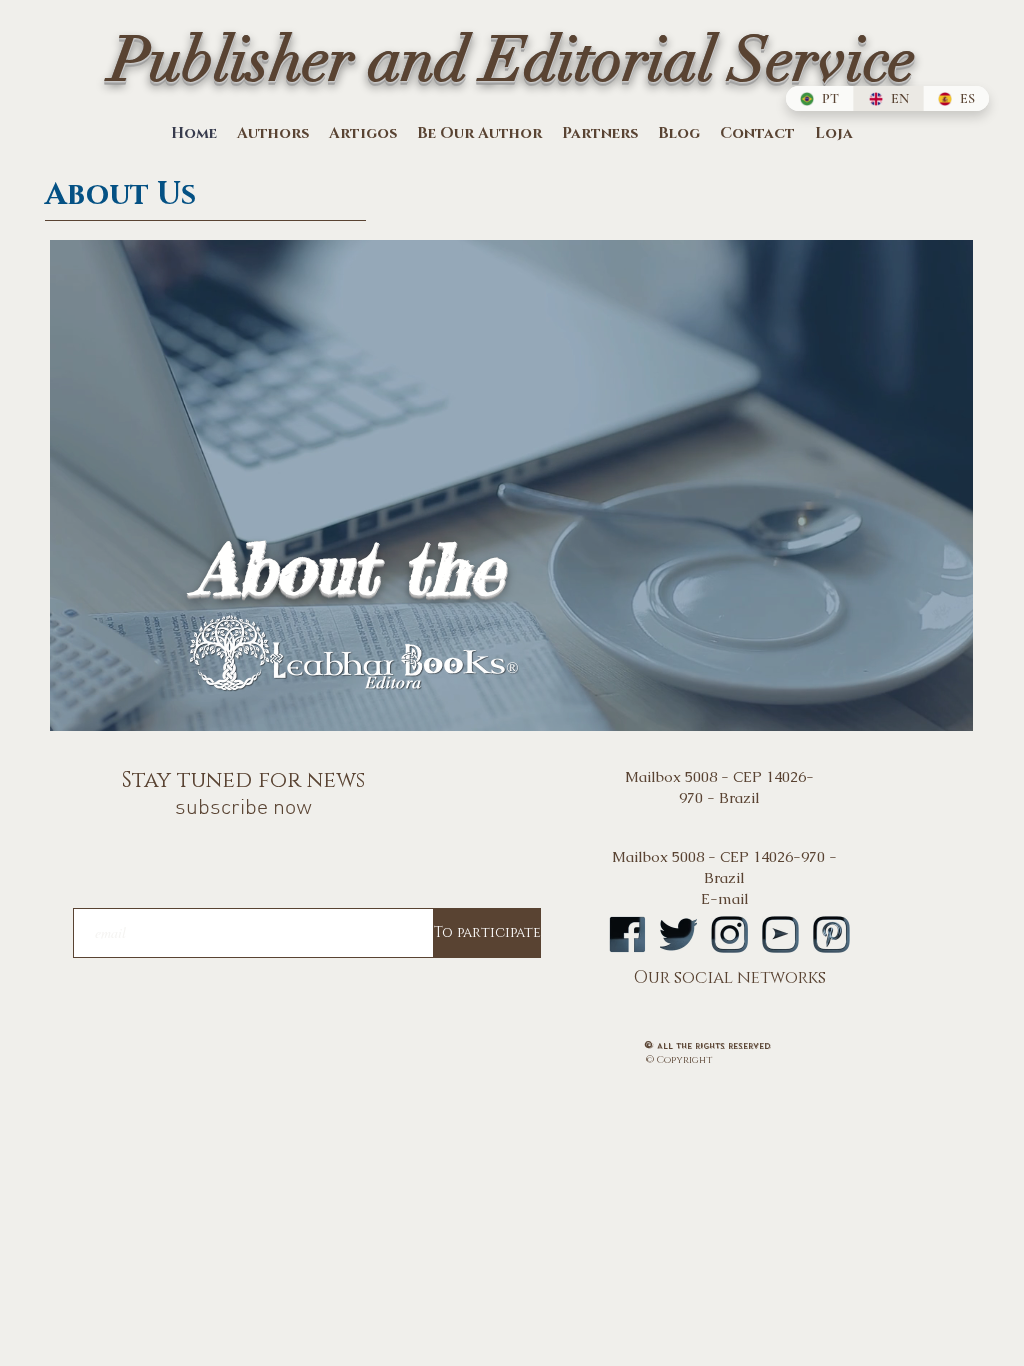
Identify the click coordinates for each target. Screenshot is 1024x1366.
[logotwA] (678, 934)
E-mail (725, 898)
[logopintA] (831, 934)
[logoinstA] (729, 934)
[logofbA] (627, 934)
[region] (511, 489)
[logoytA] (780, 934)
